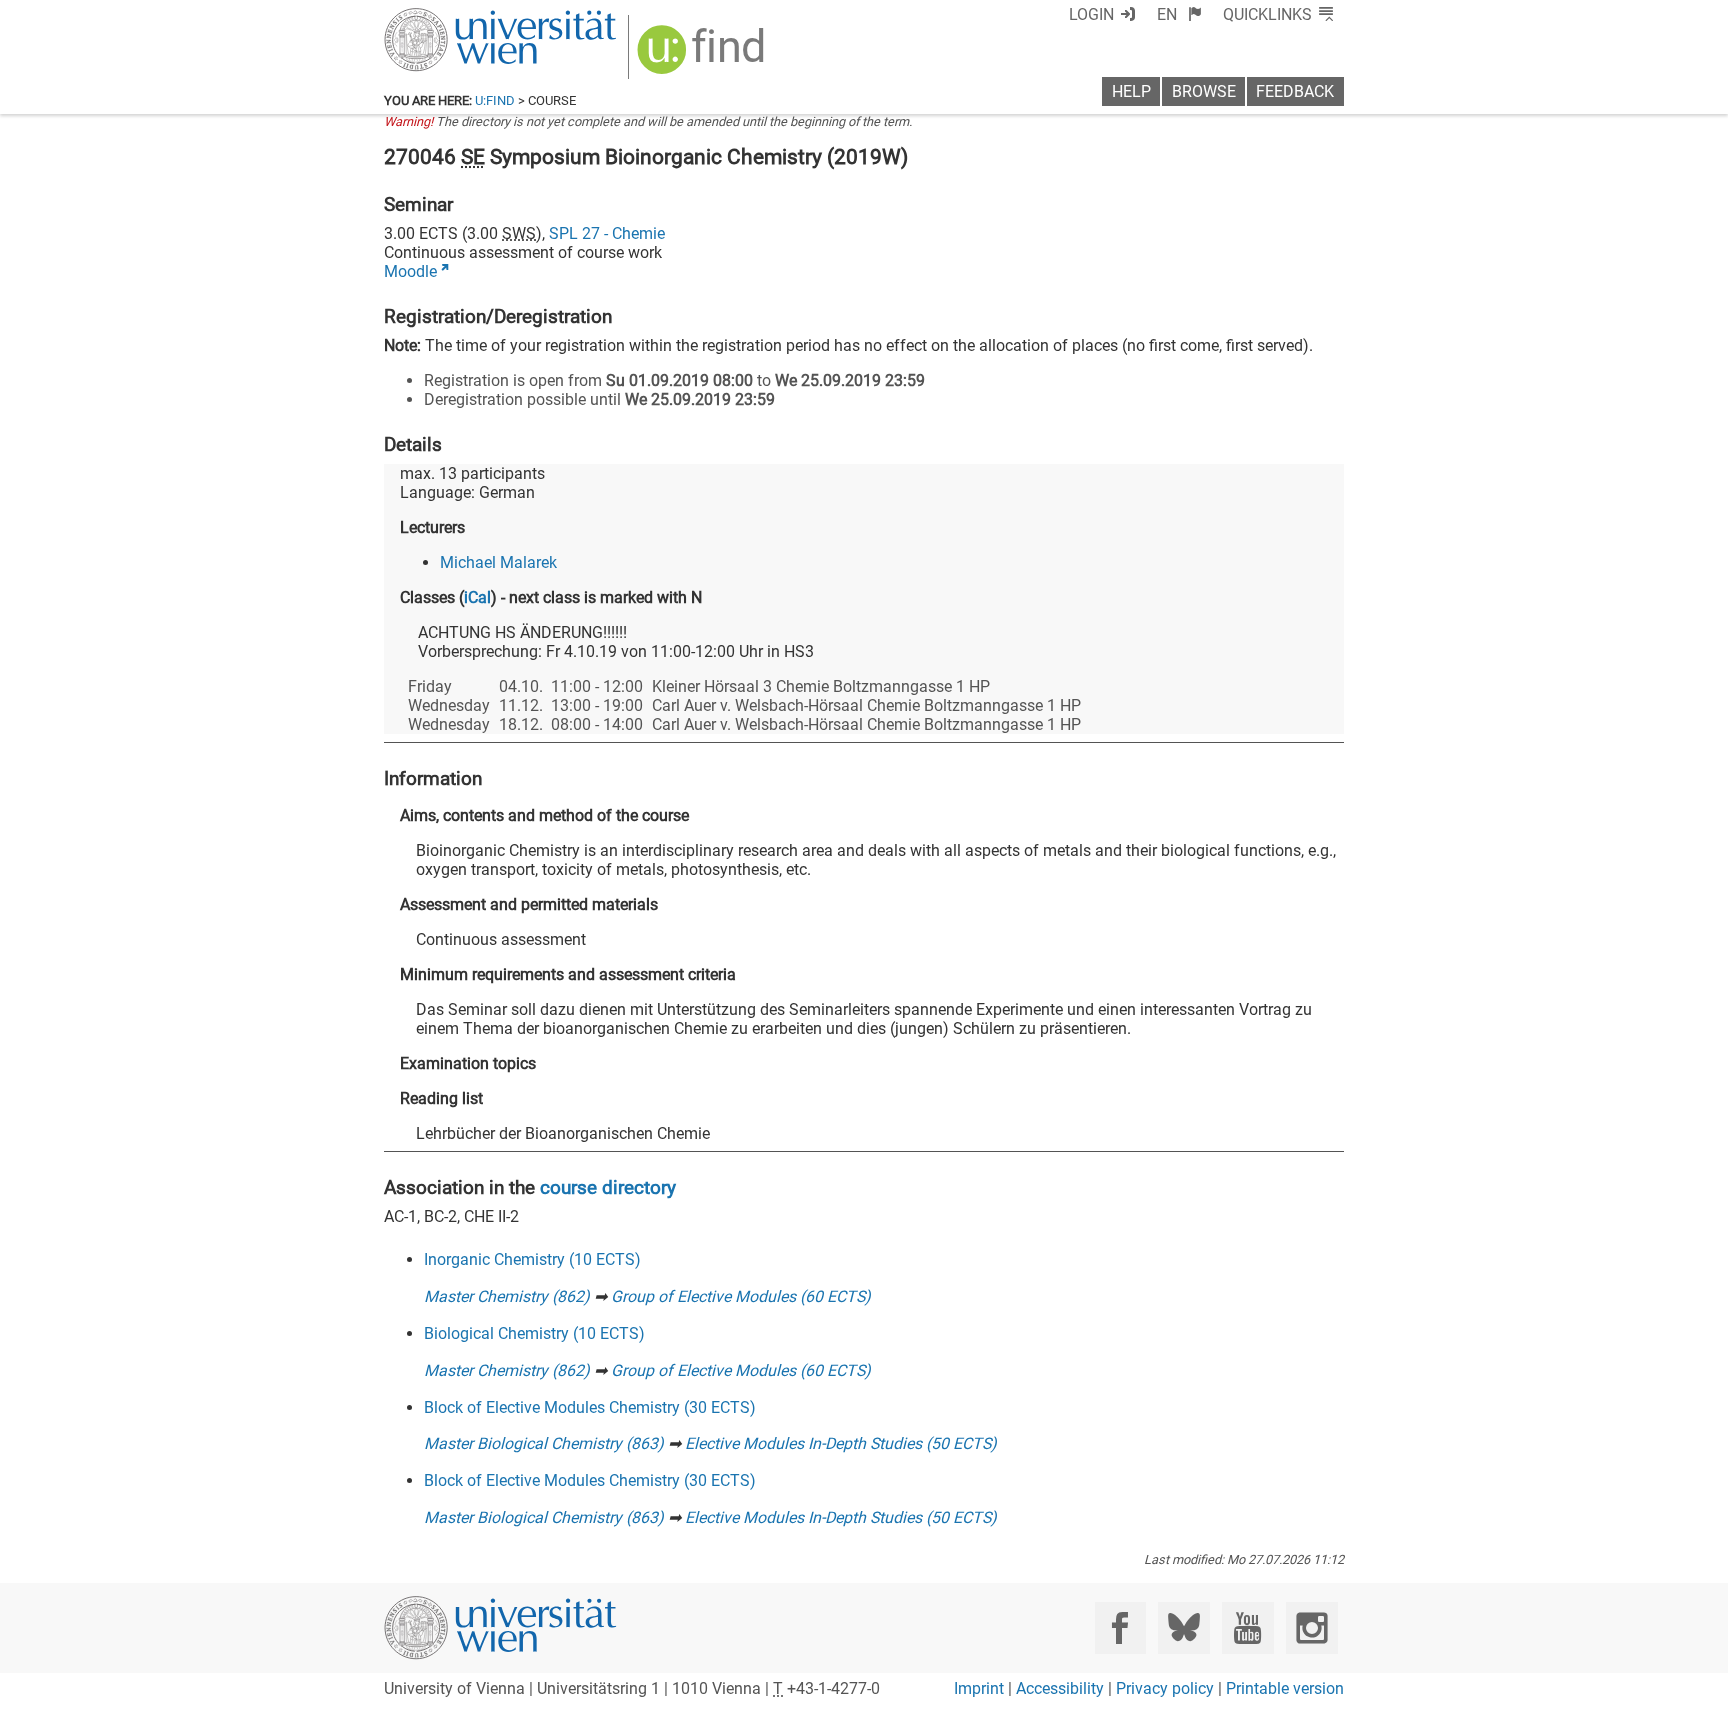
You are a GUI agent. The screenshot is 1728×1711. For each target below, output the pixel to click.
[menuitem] (1179, 14)
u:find (495, 100)
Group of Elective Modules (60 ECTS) (741, 1296)
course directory (608, 1187)
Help (1131, 91)
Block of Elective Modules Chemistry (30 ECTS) (590, 1407)
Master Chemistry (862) (507, 1296)
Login (1091, 14)
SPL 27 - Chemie (607, 233)
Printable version (1285, 1688)
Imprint (979, 1688)
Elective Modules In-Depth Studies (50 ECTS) (841, 1443)
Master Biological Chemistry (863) (544, 1443)
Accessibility (1060, 1688)
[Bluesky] (1183, 1627)
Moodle (410, 271)
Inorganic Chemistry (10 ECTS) (532, 1259)
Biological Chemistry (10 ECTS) (534, 1333)
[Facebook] (1120, 1627)
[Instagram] (1311, 1627)
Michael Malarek (498, 562)
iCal (477, 597)
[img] (703, 56)
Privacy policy (1165, 1688)
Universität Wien (453, 17)
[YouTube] (1247, 1627)
